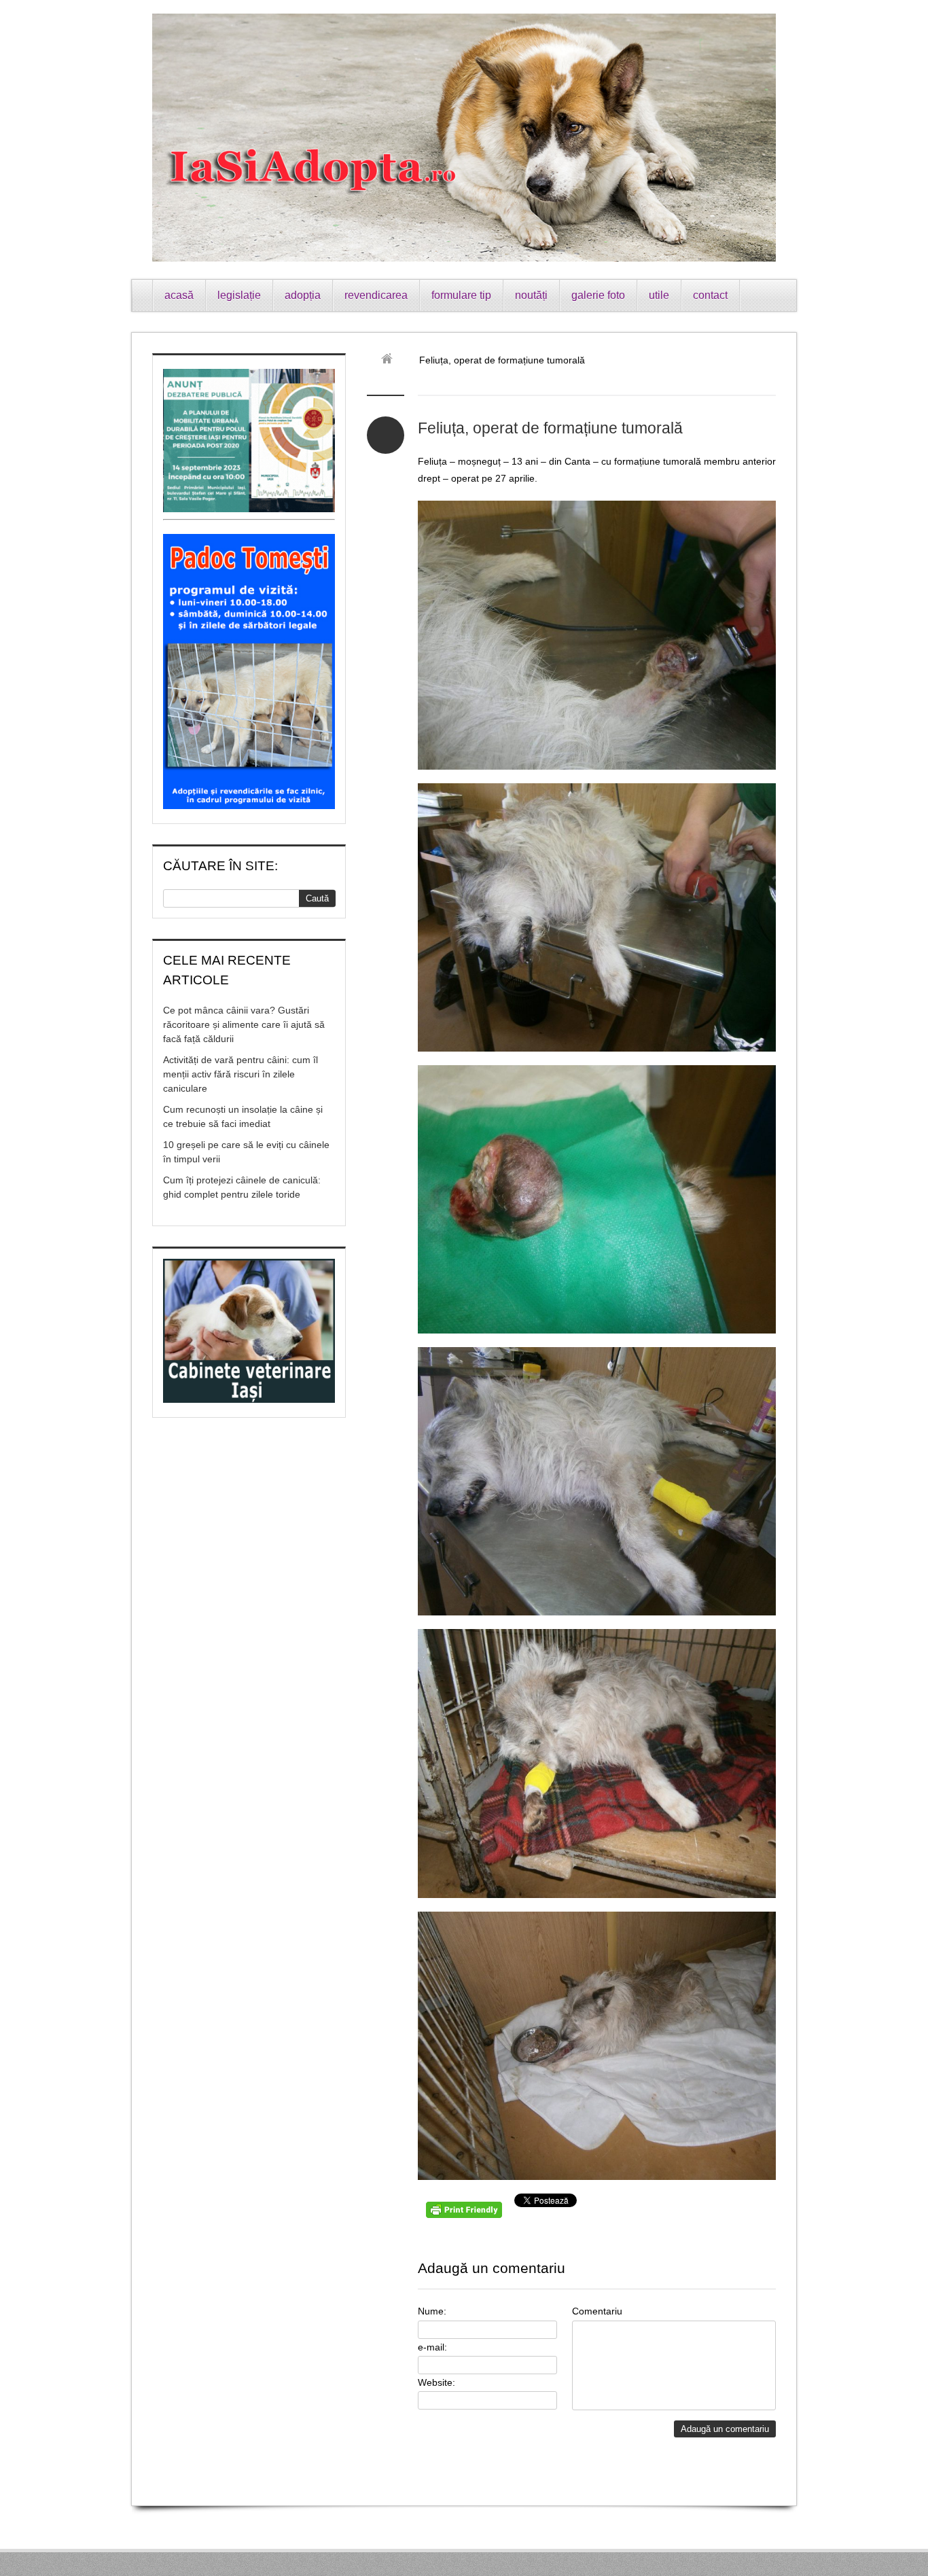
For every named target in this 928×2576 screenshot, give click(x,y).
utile (659, 295)
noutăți (531, 295)
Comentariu (597, 2311)
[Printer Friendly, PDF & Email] (466, 2215)
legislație (239, 295)
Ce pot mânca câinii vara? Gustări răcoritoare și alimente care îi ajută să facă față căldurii (244, 1024)
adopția (303, 295)
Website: (436, 2382)
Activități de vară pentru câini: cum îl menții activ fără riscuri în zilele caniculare (240, 1074)
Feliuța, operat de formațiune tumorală (550, 428)
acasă (179, 295)
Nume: (432, 2311)
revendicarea (376, 295)
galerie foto (598, 295)
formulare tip (461, 295)
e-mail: (432, 2347)
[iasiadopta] (392, 360)
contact (710, 295)
